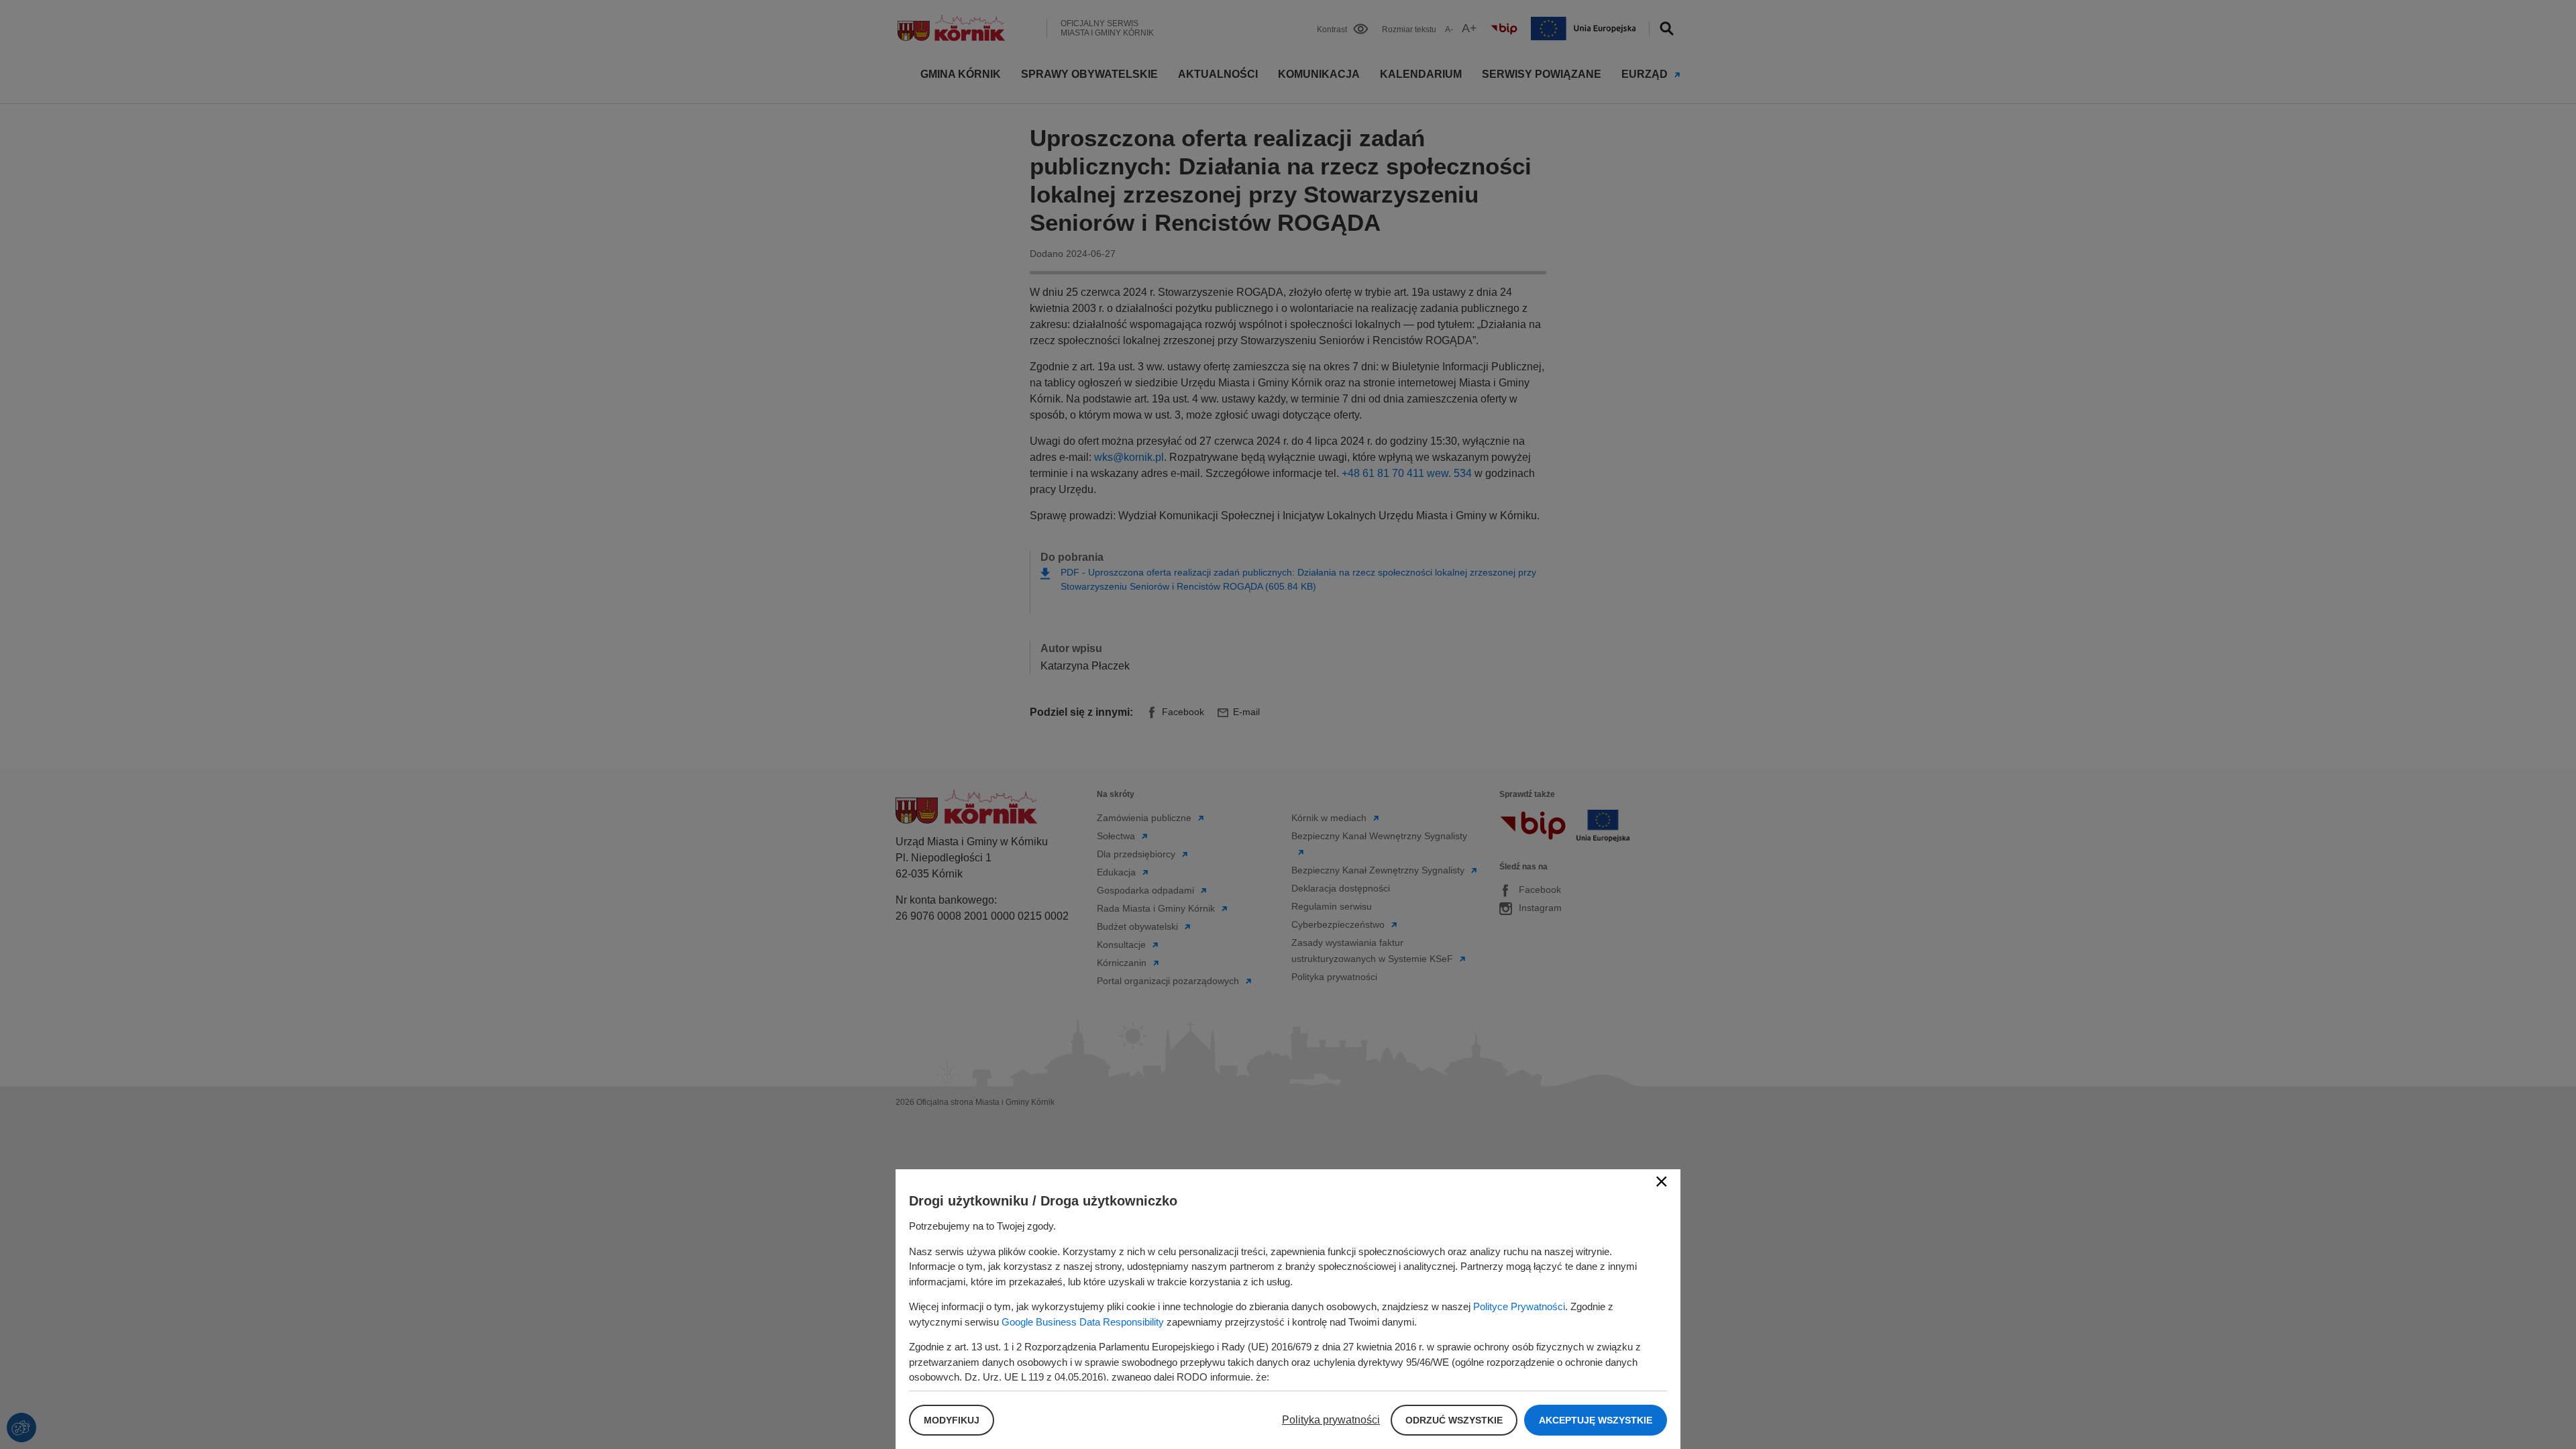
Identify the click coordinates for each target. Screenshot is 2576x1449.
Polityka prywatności (1331, 1420)
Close (1662, 1181)
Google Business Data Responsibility (1083, 1322)
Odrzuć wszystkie (1454, 1420)
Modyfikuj (952, 1420)
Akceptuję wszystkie (1596, 1420)
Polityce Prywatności (1519, 1306)
